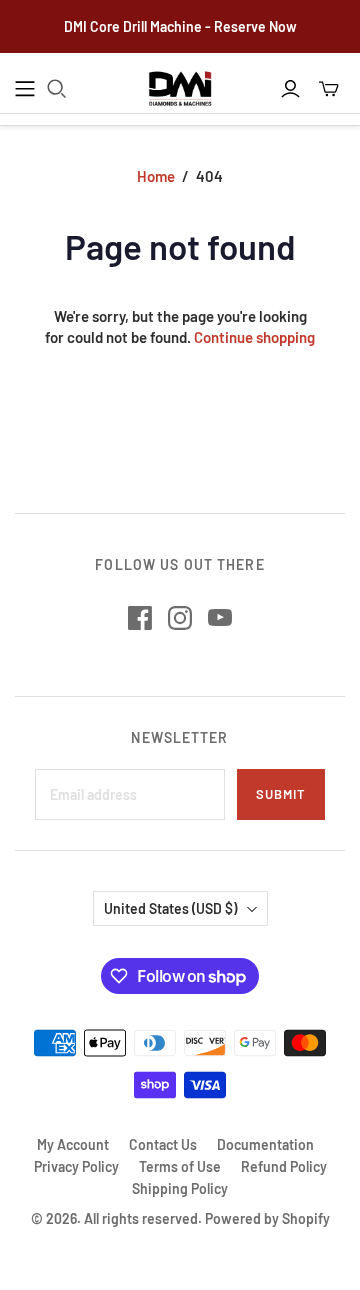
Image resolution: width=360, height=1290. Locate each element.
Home (156, 176)
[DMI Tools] (180, 89)
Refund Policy (284, 1166)
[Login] (290, 89)
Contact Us (163, 1144)
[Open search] (57, 89)
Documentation (265, 1144)
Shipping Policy (180, 1188)
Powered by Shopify (267, 1218)
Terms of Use (180, 1166)
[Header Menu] (25, 89)
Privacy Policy (76, 1166)
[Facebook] (140, 618)
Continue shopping (254, 337)
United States (170, 908)
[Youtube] (220, 618)
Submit (281, 794)
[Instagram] (180, 618)
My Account (73, 1144)
